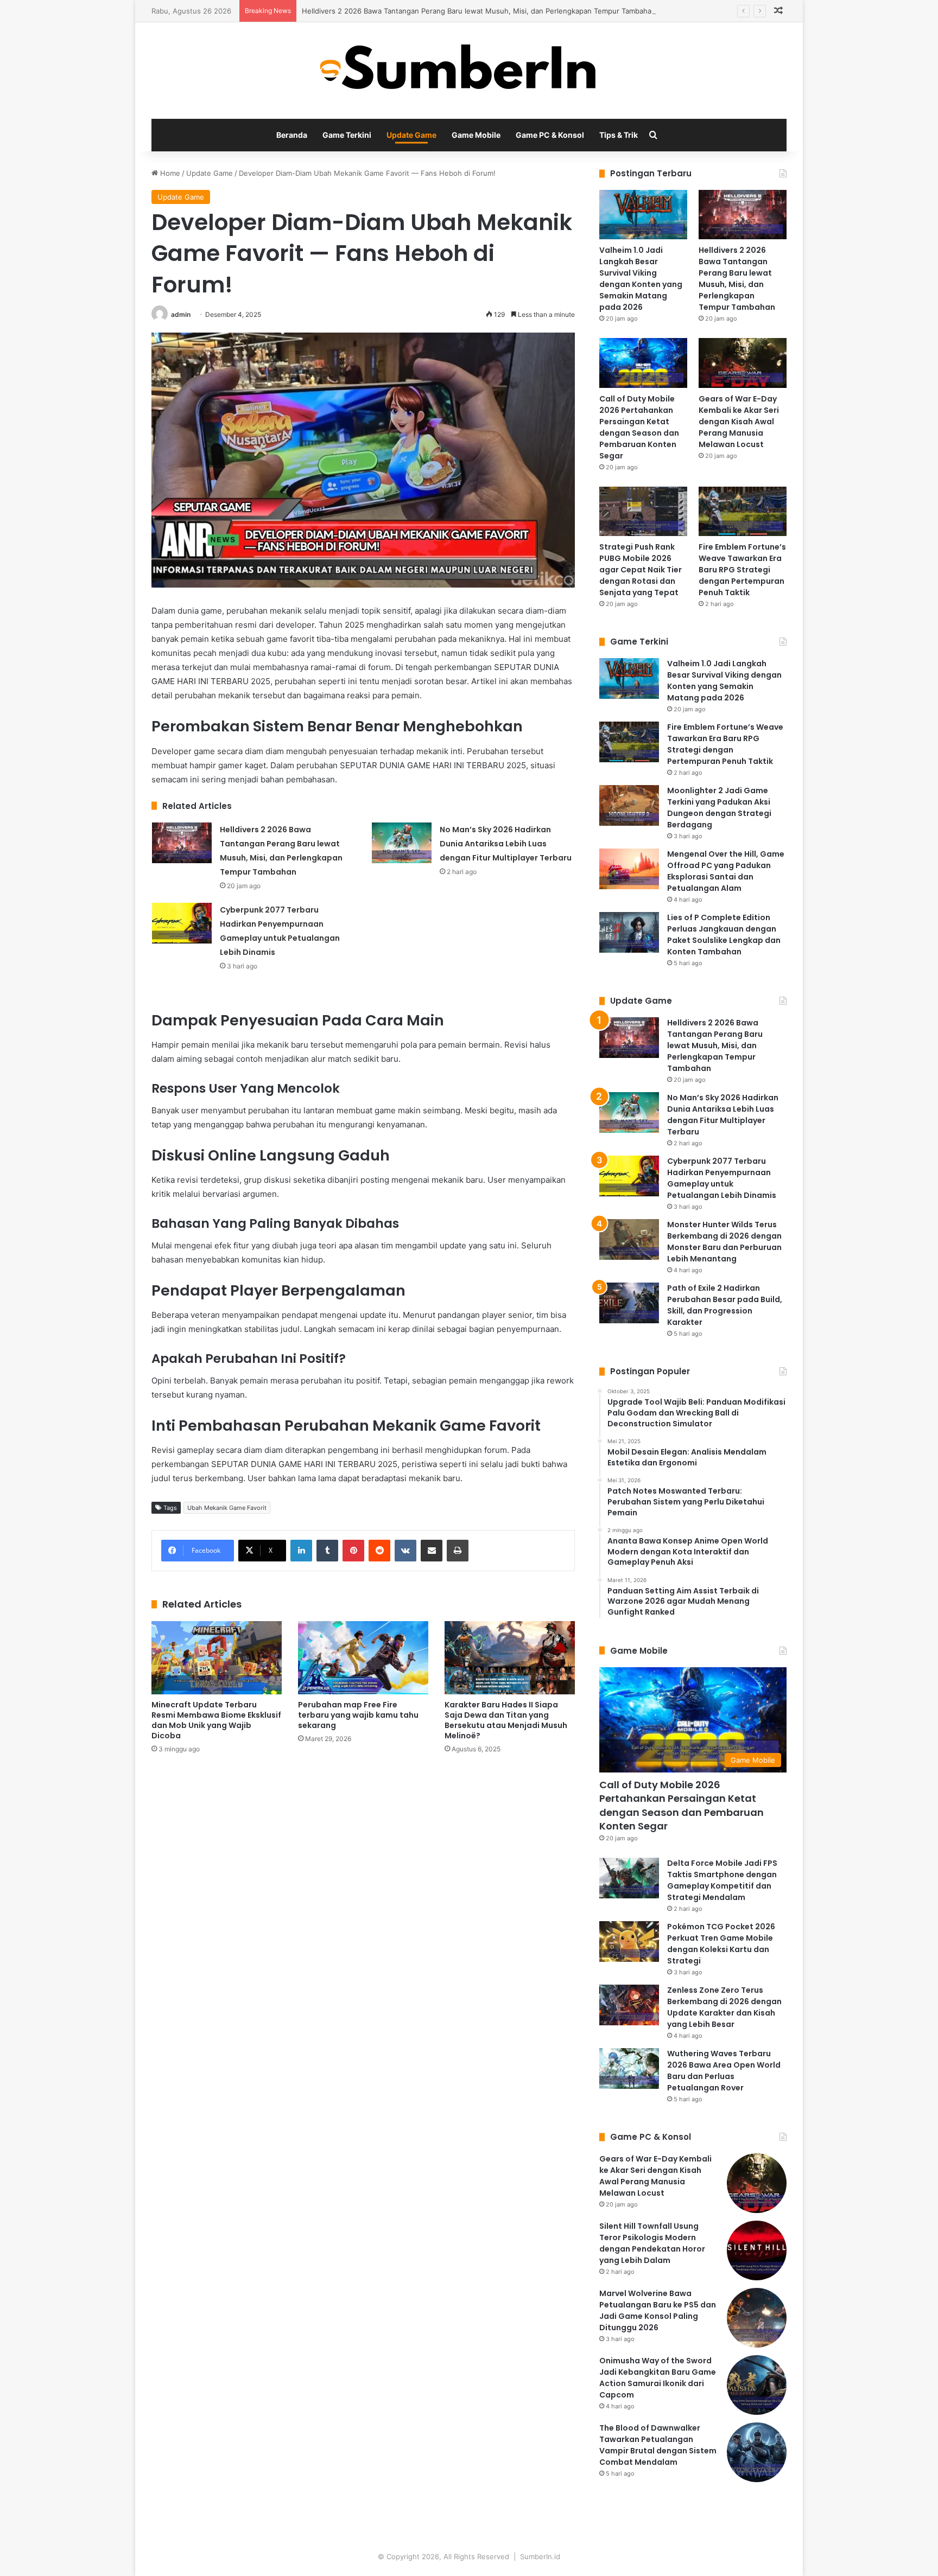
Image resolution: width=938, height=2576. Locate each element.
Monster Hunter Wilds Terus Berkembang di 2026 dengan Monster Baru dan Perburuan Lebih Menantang (724, 1242)
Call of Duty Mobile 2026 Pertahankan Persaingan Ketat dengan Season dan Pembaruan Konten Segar (639, 427)
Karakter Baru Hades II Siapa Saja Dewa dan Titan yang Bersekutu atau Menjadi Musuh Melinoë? (506, 1720)
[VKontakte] (405, 1551)
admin (181, 314)
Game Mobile (476, 135)
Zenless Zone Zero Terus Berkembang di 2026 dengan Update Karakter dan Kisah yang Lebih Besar (724, 2007)
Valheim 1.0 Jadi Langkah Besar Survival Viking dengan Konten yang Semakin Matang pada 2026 (641, 279)
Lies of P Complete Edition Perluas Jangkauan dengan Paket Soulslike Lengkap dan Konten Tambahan (724, 935)
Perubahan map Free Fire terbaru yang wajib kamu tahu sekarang (358, 1715)
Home (169, 173)
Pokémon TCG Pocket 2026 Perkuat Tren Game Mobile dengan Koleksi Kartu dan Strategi (721, 1944)
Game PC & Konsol (550, 135)
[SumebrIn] (469, 71)
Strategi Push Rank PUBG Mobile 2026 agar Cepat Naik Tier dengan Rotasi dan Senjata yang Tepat (641, 570)
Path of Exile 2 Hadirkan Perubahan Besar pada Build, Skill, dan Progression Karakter (725, 1305)
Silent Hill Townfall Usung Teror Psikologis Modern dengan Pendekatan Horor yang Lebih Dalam (652, 2243)
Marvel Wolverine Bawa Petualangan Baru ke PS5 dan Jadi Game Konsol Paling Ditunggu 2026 (658, 2310)
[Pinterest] (353, 1551)
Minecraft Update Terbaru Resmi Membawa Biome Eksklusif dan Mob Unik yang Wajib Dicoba (216, 1720)
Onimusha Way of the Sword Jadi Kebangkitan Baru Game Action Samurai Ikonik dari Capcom (658, 2378)
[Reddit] (379, 1551)
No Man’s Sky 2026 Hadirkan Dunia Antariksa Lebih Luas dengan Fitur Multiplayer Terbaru (506, 844)
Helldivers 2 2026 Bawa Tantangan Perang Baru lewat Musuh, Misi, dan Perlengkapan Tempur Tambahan (479, 11)
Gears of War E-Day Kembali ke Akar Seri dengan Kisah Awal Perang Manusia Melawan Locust (739, 422)
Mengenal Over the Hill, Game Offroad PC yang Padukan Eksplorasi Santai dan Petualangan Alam (726, 871)
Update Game (411, 135)
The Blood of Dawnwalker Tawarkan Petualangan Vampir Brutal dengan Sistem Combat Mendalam (658, 2445)
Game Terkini (347, 135)
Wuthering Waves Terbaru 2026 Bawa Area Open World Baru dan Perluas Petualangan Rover (724, 2071)
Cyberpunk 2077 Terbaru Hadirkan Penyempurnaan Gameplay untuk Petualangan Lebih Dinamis (722, 1178)
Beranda (292, 135)
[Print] (458, 1551)
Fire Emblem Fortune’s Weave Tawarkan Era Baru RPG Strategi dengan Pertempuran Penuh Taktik (742, 570)
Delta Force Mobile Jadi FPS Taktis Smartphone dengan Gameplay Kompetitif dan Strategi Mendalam (722, 1880)
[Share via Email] (432, 1551)
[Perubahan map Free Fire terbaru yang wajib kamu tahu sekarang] (363, 1658)
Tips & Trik (619, 135)
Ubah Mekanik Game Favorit (227, 1508)
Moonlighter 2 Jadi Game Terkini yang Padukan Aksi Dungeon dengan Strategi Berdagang (719, 808)
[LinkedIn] (301, 1551)
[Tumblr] (327, 1551)
